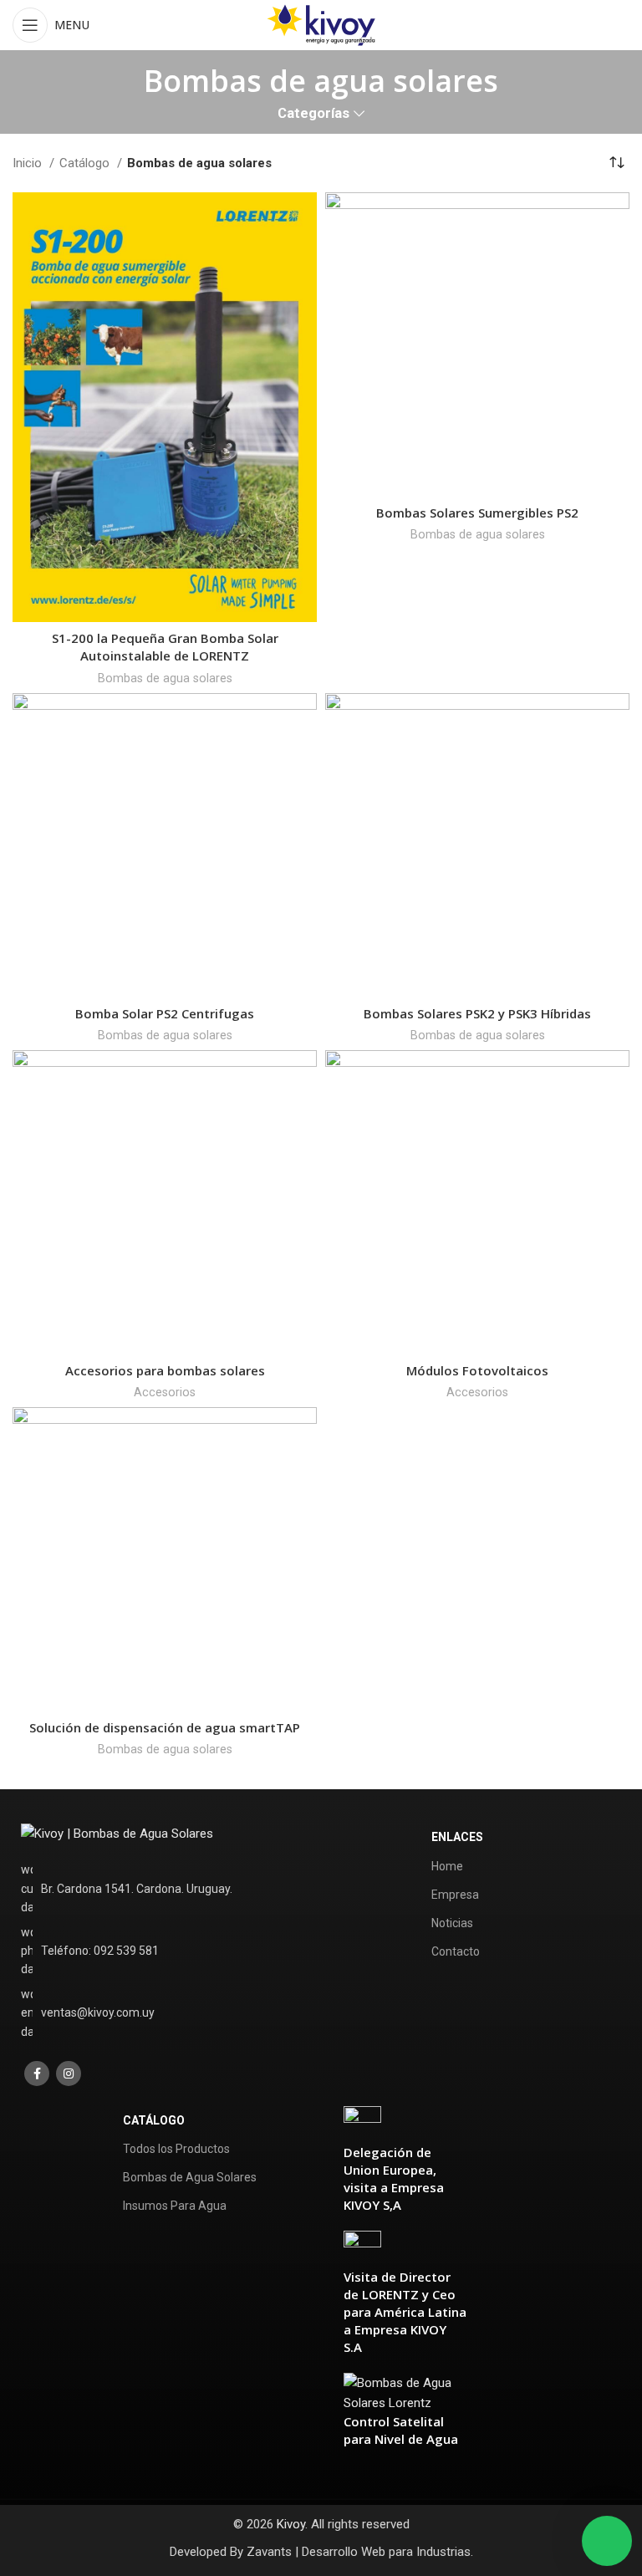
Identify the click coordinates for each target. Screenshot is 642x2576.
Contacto (456, 1951)
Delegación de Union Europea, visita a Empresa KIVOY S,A (394, 2178)
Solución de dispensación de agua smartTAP (165, 1727)
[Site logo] (321, 24)
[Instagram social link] (69, 2074)
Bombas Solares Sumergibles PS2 (477, 513)
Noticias (452, 1923)
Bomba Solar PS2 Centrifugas (165, 1013)
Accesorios (165, 1392)
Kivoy (291, 2524)
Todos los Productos (176, 2149)
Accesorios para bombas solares (165, 1370)
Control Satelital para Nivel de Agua (401, 2430)
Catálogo (86, 163)
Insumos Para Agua (175, 2206)
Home (447, 1866)
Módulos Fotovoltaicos (477, 1370)
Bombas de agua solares (165, 678)
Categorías (313, 114)
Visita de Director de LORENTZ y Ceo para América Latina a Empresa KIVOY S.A (405, 2312)
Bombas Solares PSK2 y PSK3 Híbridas (477, 1013)
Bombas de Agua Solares (190, 2177)
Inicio (29, 163)
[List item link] (144, 1951)
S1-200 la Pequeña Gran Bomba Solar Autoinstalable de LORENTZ (165, 647)
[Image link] (117, 1833)
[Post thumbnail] (362, 2124)
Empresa (455, 1895)
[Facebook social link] (37, 2074)
